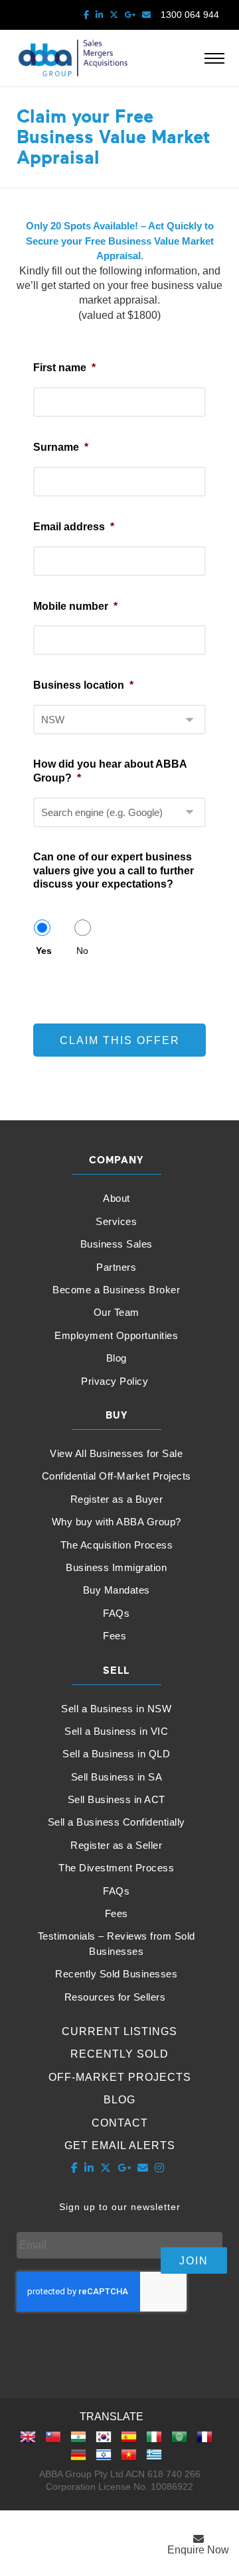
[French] (204, 2441)
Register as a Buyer (117, 1499)
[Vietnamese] (129, 2459)
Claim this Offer (120, 1040)
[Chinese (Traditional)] (53, 2441)
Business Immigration (116, 1567)
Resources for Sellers (115, 1997)
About (117, 1198)
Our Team (117, 1312)
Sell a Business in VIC (116, 1731)
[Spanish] (129, 2441)
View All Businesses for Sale (116, 1453)
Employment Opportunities (116, 1335)
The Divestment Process (116, 1868)
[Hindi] (78, 2441)
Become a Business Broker (116, 1290)
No (82, 951)
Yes (44, 951)
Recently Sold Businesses (116, 1974)
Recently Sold (119, 2054)
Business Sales (117, 1244)
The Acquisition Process (117, 1545)
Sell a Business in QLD (116, 1754)
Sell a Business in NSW (116, 1709)
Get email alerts (120, 2145)
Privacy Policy (115, 1381)
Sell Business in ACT (117, 1799)
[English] (28, 2441)
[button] (198, 2545)
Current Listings (119, 2031)
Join (194, 2261)
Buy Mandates (117, 1590)
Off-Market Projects (120, 2077)
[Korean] (104, 2441)
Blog (117, 1358)
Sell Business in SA (117, 1777)
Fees (115, 1636)
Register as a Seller (116, 1845)
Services (116, 1221)
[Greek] (154, 2459)
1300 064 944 (190, 15)
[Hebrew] (104, 2459)
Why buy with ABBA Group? (117, 1522)
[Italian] (154, 2441)
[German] (78, 2459)
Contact (120, 2123)
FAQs (116, 1613)
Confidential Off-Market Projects (117, 1476)
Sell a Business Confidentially (117, 1822)
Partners (116, 1267)
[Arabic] (179, 2441)
